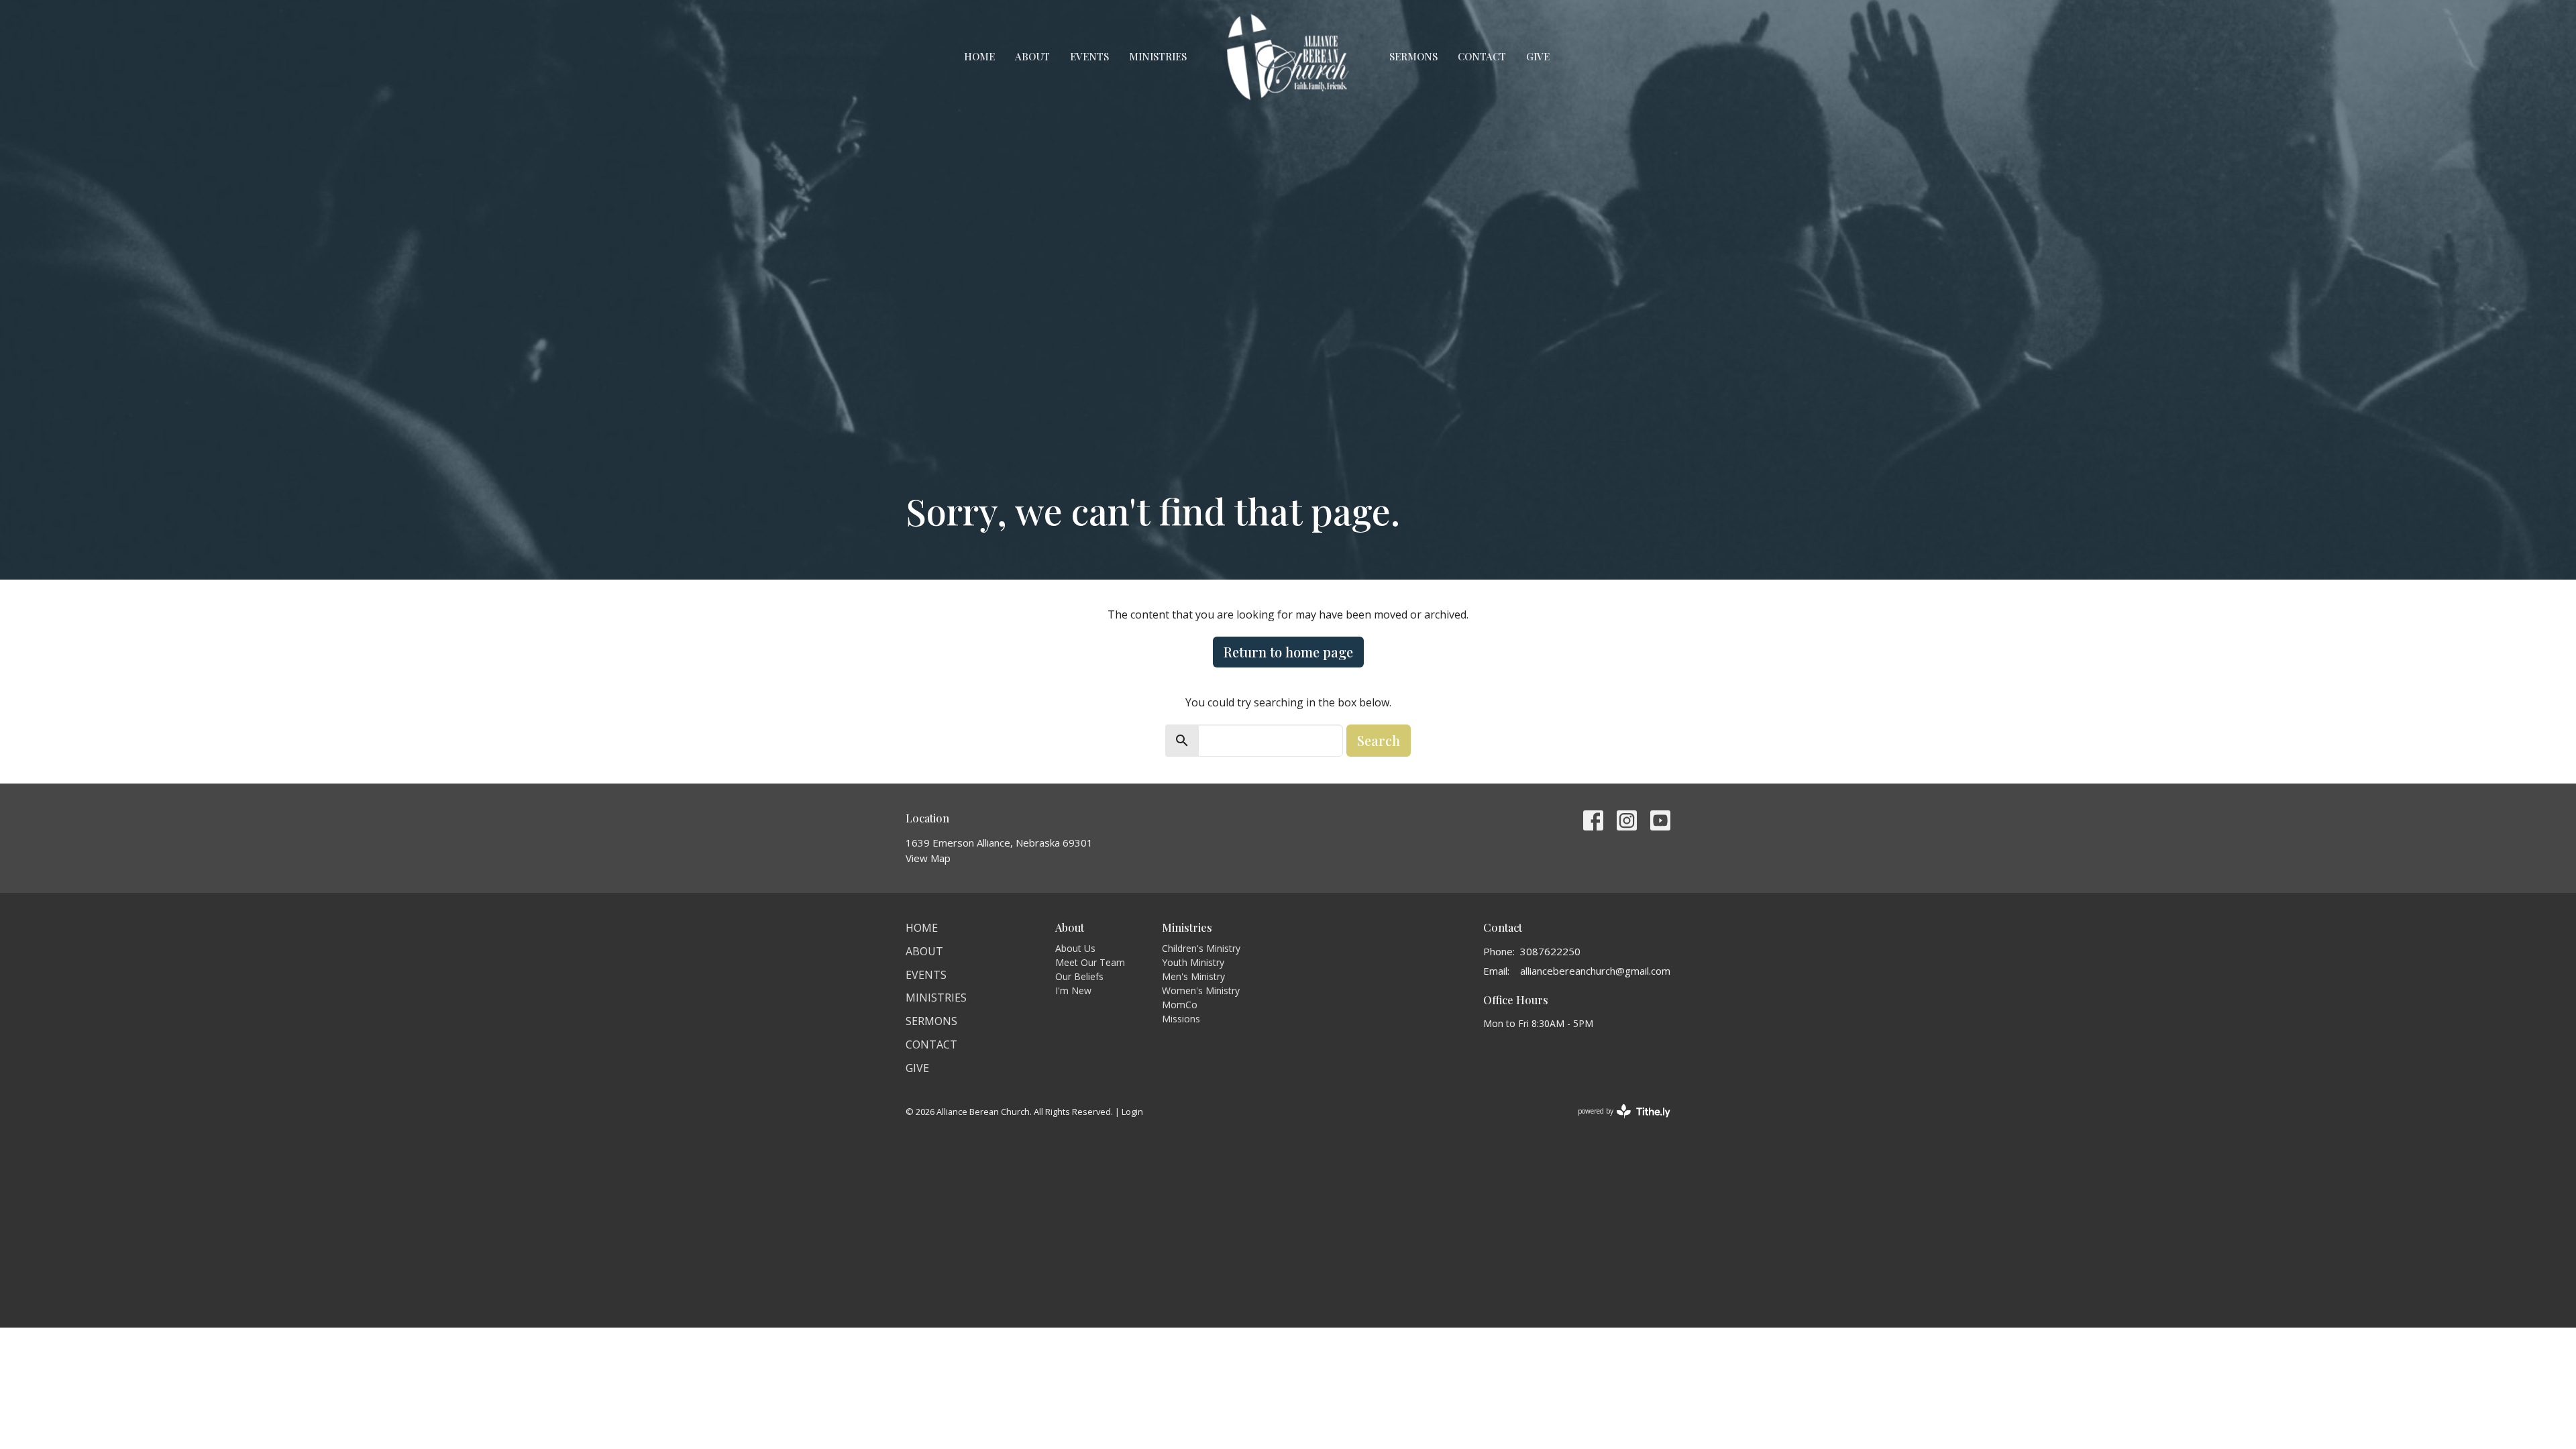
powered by (1617, 1122)
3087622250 (1550, 951)
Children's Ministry (1201, 948)
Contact (1482, 56)
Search (1379, 740)
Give (1538, 56)
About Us (1075, 948)
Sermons (1413, 56)
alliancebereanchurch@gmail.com (1595, 971)
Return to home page (1288, 652)
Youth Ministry (1193, 962)
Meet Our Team (1090, 962)
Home (979, 56)
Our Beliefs (1079, 976)
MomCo (1180, 1005)
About (1032, 56)
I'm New (1073, 990)
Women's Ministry (1201, 990)
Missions (1181, 1019)
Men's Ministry (1193, 976)
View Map (928, 858)
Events (1089, 56)
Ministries (1158, 56)
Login (1132, 1112)
